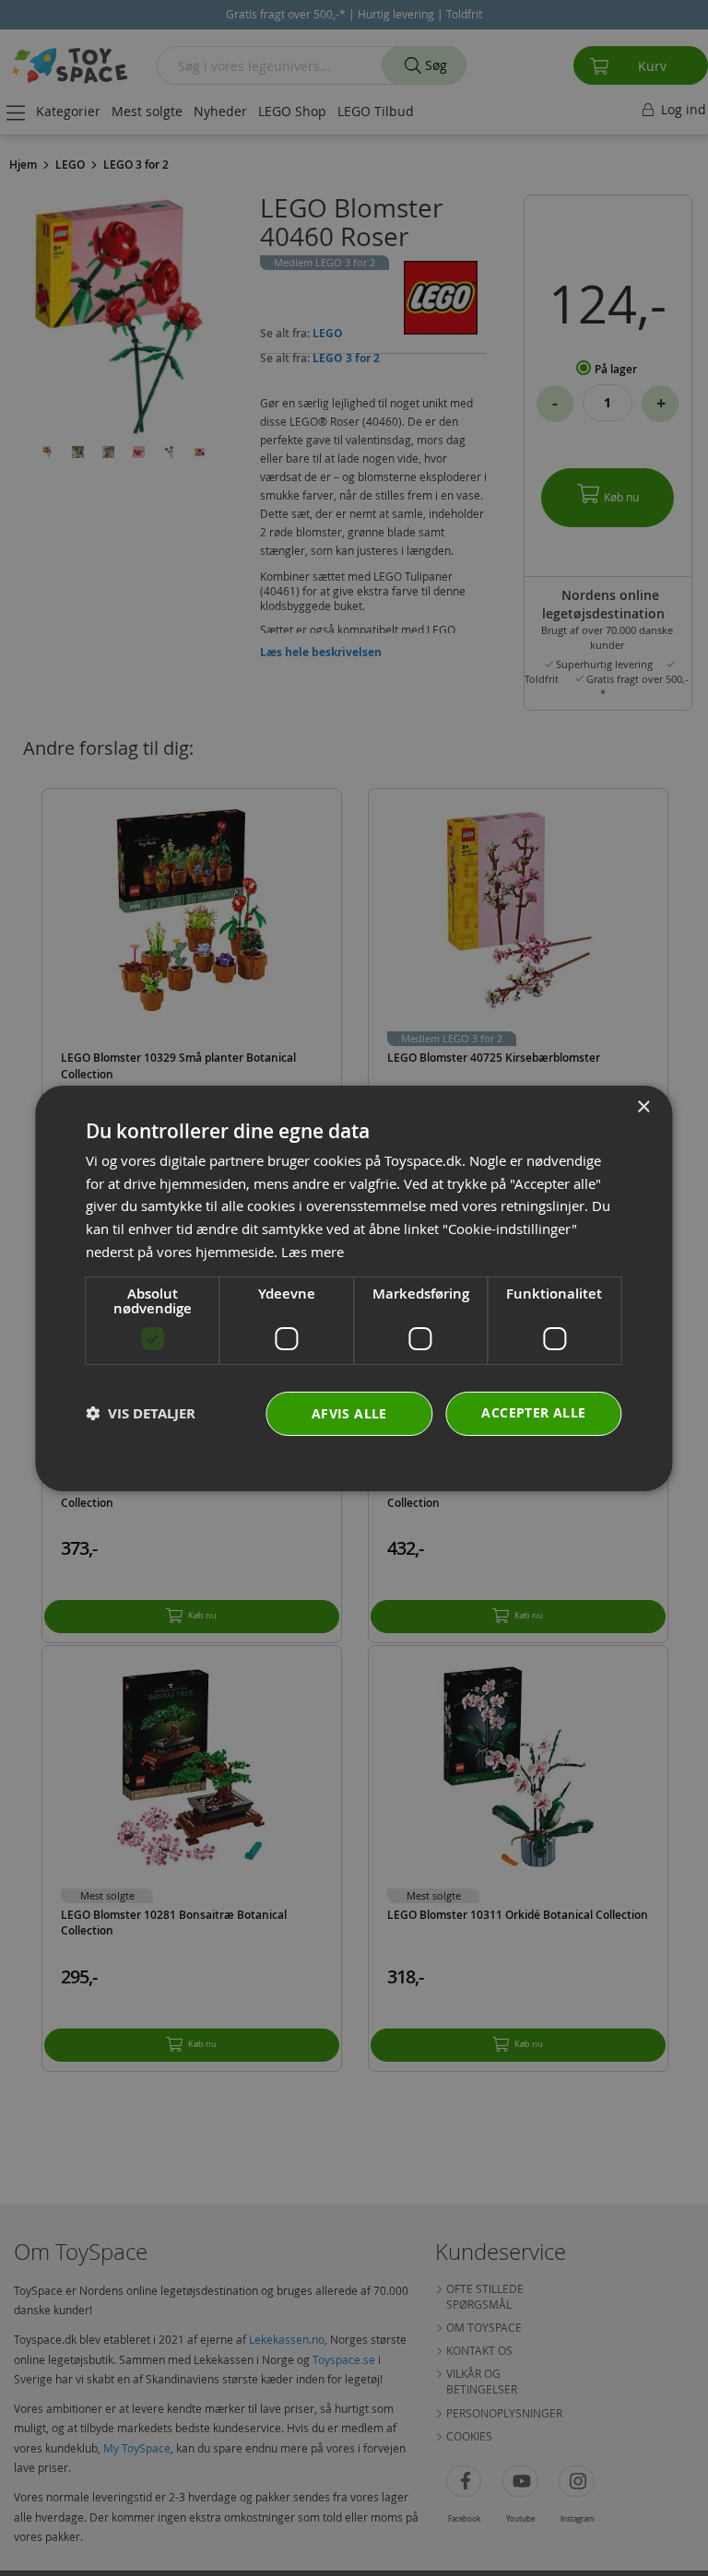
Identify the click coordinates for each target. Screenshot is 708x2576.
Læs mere (313, 1252)
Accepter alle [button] (533, 1412)
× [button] (643, 1106)
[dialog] (354, 1288)
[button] (141, 1413)
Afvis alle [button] (349, 1413)
